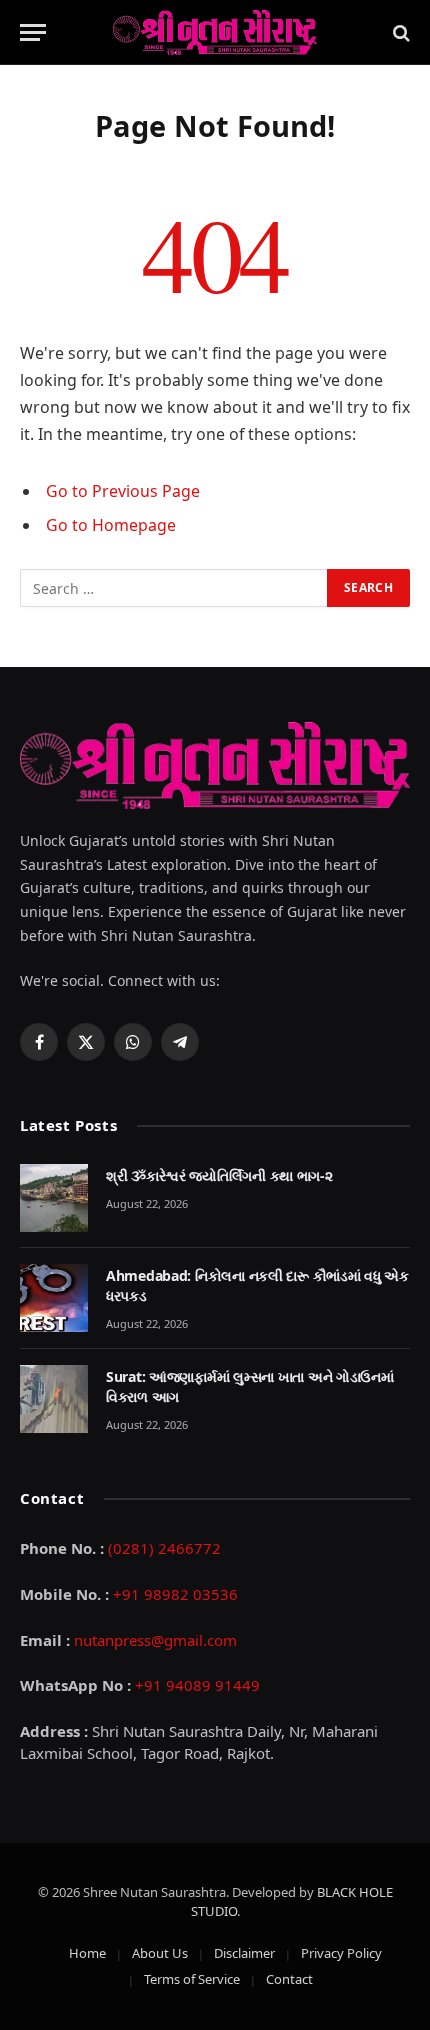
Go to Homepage (111, 525)
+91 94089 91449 (197, 1685)
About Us (160, 1953)
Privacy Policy (341, 1953)
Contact (289, 1979)
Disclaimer (244, 1953)
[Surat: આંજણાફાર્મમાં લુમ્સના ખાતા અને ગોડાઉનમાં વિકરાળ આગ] (54, 1399)
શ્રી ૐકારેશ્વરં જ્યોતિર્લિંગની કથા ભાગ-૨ (219, 1175)
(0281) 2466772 (164, 1548)
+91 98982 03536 (175, 1594)
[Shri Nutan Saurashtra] (215, 32)
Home (87, 1953)
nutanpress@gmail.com (155, 1640)
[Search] (399, 32)
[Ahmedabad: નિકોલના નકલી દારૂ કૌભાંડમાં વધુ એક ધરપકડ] (54, 1298)
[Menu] (33, 32)
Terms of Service (192, 1979)
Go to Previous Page (123, 491)
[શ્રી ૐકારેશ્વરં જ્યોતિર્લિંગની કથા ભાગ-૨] (54, 1198)
